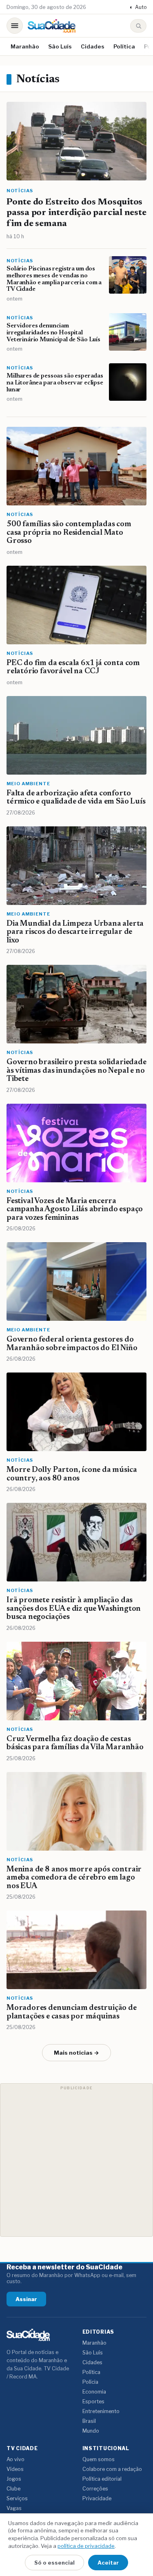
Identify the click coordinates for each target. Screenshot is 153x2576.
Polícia (90, 2382)
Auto (138, 7)
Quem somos (99, 2459)
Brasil (89, 2421)
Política (124, 46)
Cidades (93, 46)
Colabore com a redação (112, 2469)
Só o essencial (54, 2563)
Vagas (14, 2508)
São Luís (60, 46)
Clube (13, 2489)
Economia (94, 2392)
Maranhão (25, 46)
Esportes (93, 2401)
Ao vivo (16, 2459)
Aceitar (108, 2563)
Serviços (17, 2498)
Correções (95, 2489)
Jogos (14, 2479)
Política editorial (102, 2479)
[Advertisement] (76, 2160)
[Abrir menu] (15, 26)
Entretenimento (101, 2411)
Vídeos (15, 2469)
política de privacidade (86, 2546)
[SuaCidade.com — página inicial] (52, 26)
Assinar (26, 2299)
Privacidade (97, 2498)
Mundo (91, 2431)
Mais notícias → (76, 2053)
